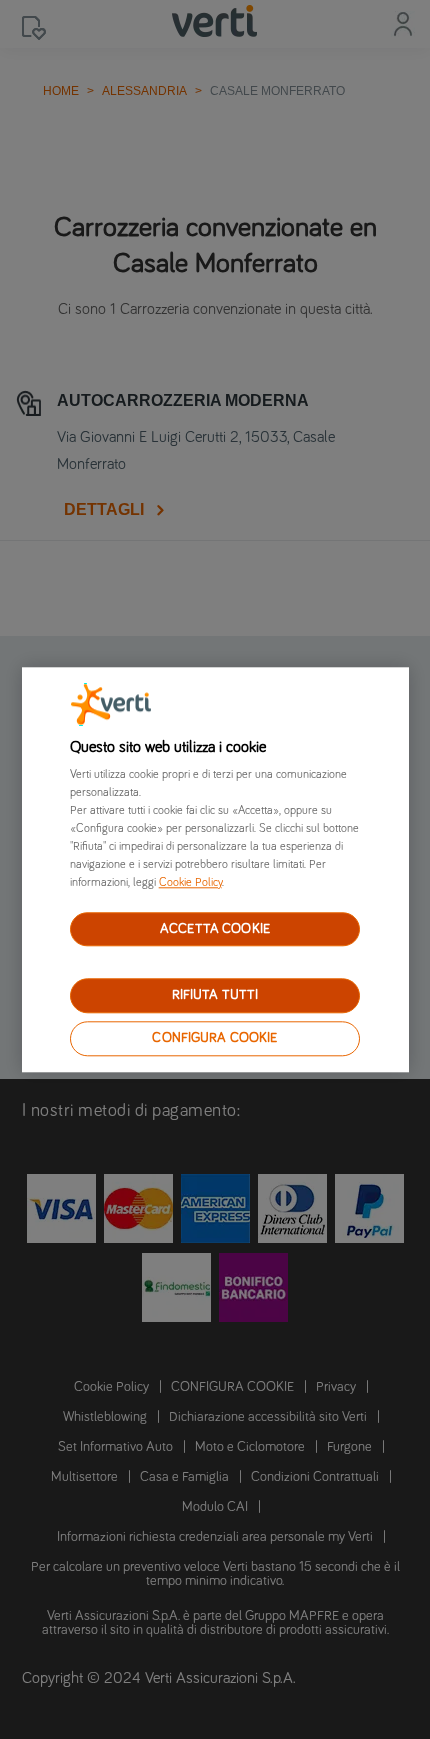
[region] (215, 869)
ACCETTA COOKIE (215, 929)
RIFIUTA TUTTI (215, 996)
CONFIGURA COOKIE (214, 1038)
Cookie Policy (190, 883)
